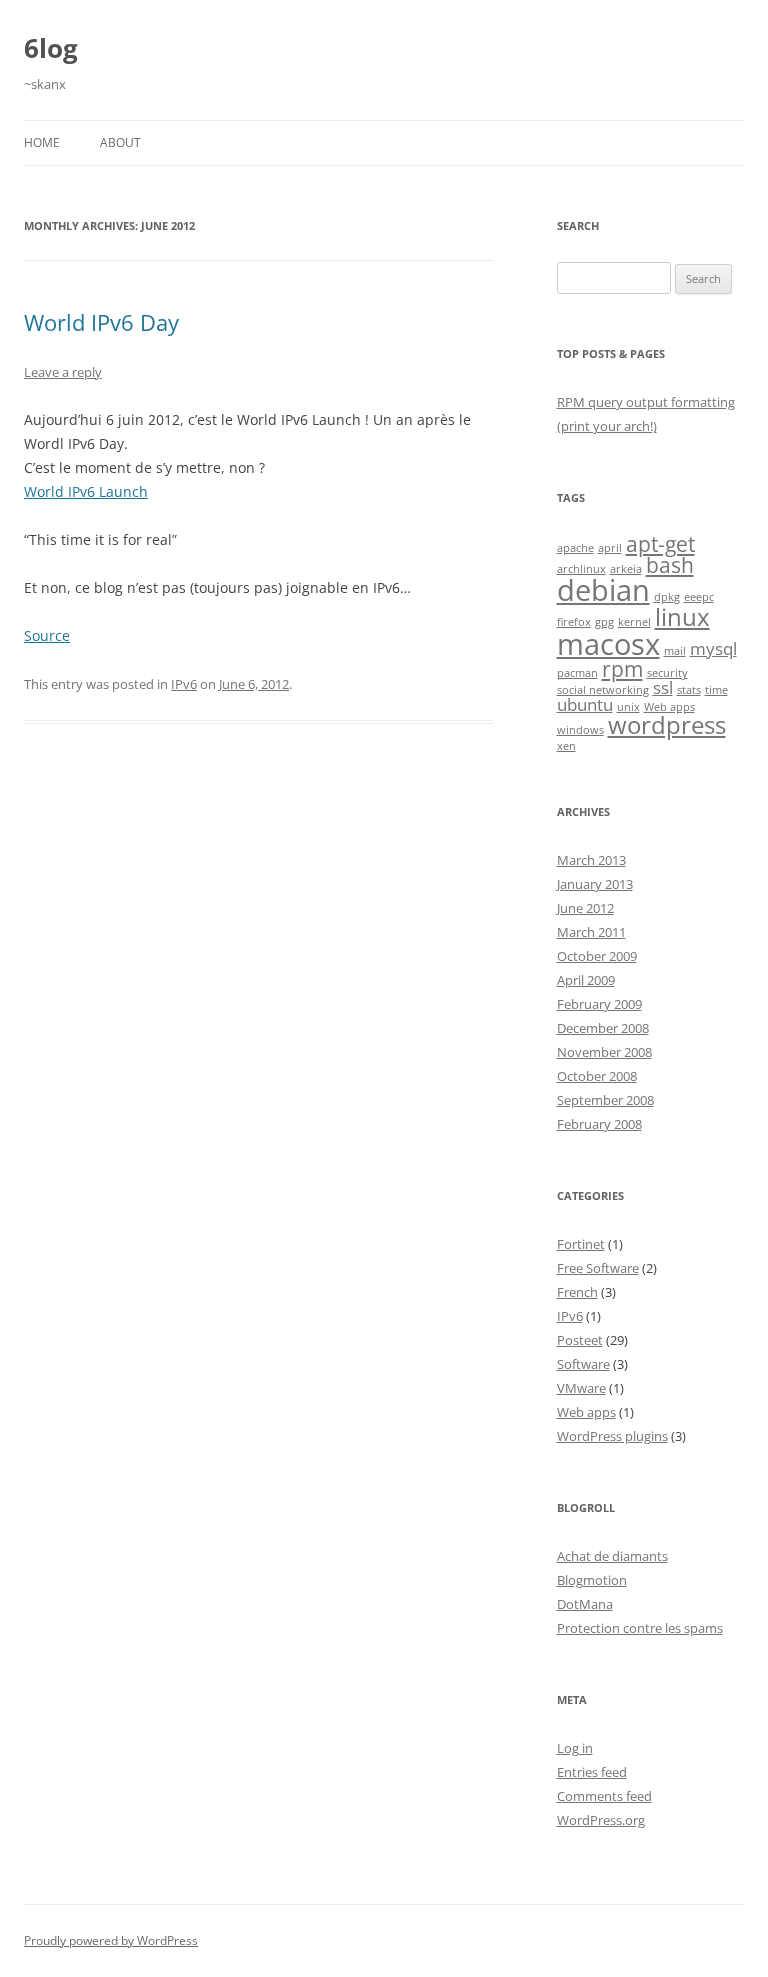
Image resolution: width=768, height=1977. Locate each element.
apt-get (660, 544)
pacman (577, 673)
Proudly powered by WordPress (111, 1940)
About (120, 142)
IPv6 (184, 684)
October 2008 (597, 1076)
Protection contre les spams (640, 1628)
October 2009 (597, 956)
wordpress (667, 724)
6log (51, 48)
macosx (608, 644)
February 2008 (599, 1124)
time (716, 690)
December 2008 (603, 1028)
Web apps (669, 707)
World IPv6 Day (101, 322)
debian (603, 590)
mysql (713, 648)
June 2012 (585, 908)
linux (682, 616)
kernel (634, 622)
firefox (574, 622)
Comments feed (604, 1796)
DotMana (585, 1604)
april (610, 548)
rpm (622, 669)
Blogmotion (592, 1580)
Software (583, 1364)
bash (670, 565)
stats (689, 690)
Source (47, 635)
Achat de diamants (612, 1556)
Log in (575, 1748)
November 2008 (604, 1052)
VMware (581, 1388)
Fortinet (581, 1244)
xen (566, 746)
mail (675, 651)
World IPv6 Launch (86, 491)
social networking (603, 690)
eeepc (699, 597)
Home (42, 142)
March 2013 (591, 860)
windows (580, 730)
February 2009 (599, 1004)
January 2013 (595, 884)
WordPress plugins (612, 1436)
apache (575, 548)
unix (628, 707)
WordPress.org (601, 1820)
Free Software (598, 1268)
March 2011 (591, 932)
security (667, 673)
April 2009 (586, 980)
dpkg (667, 597)
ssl (663, 687)
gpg (604, 622)
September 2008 (605, 1100)
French (577, 1292)
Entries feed (592, 1772)
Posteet (580, 1340)
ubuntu (585, 704)
